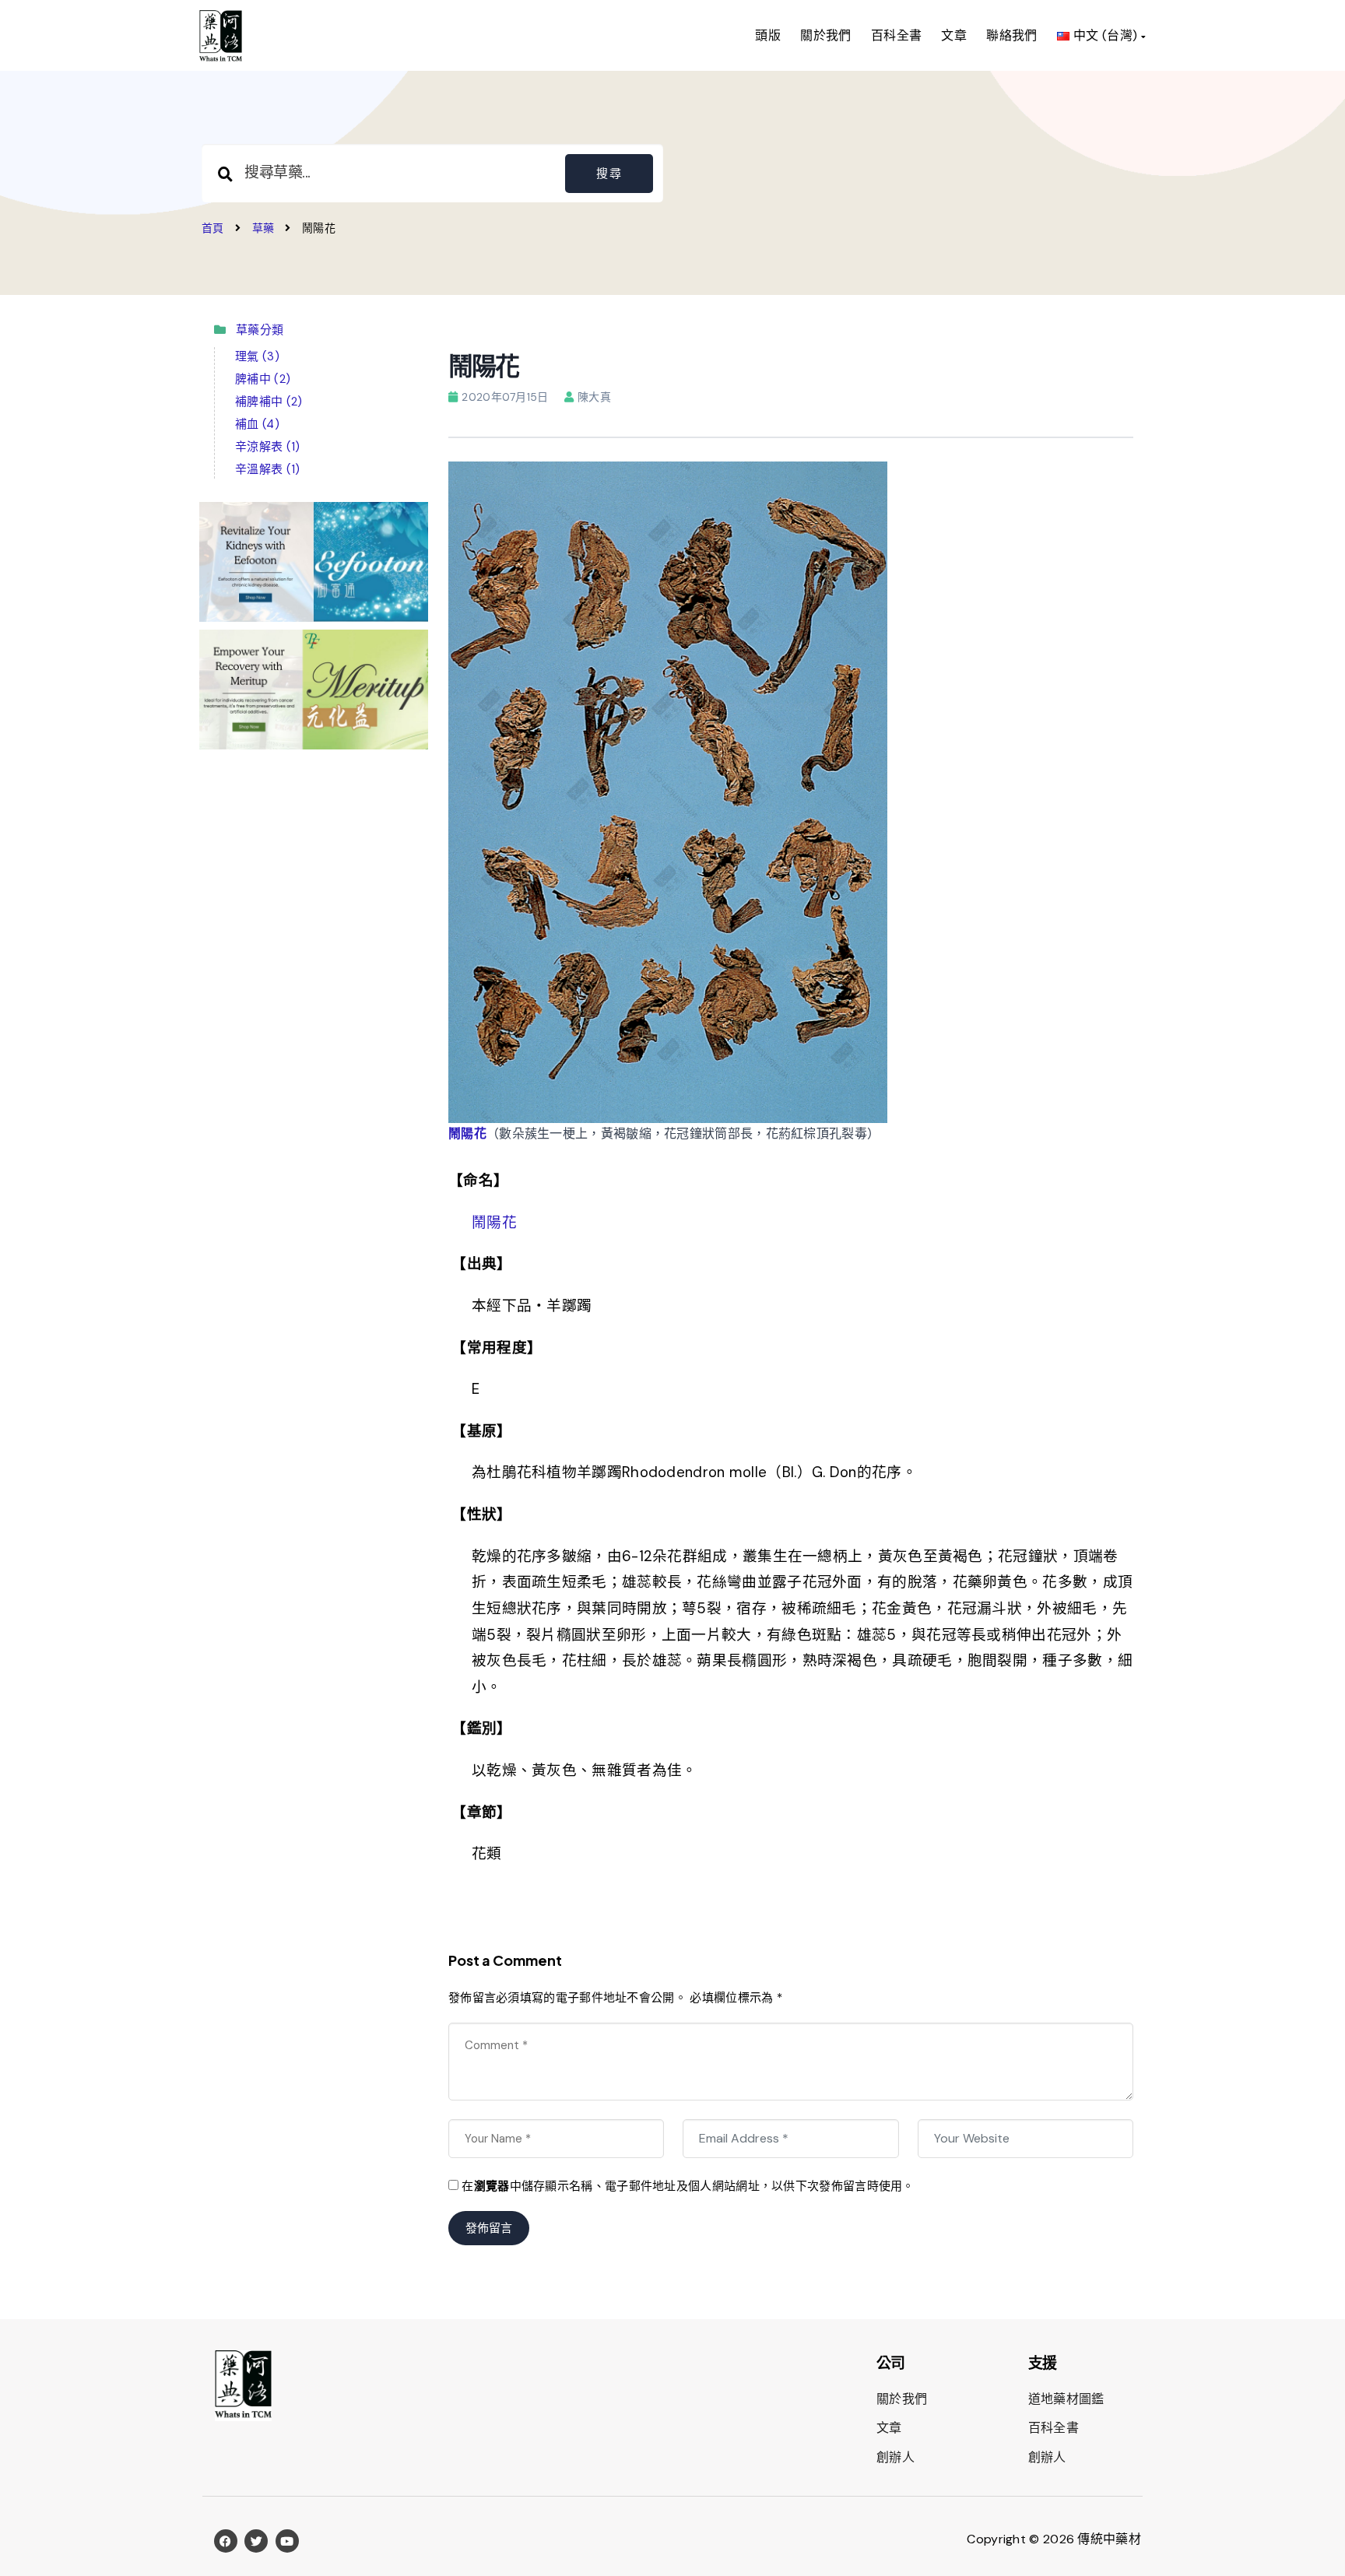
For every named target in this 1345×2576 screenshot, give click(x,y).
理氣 (257, 356)
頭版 (768, 35)
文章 (954, 35)
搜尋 (609, 174)
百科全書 (897, 35)
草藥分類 (256, 330)
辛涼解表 (267, 447)
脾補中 (263, 379)
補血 (257, 424)
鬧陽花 (467, 1134)
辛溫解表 (267, 469)
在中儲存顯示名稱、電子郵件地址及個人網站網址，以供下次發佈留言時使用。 (688, 2186)
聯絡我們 (1012, 35)
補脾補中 (269, 402)
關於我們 (826, 35)
